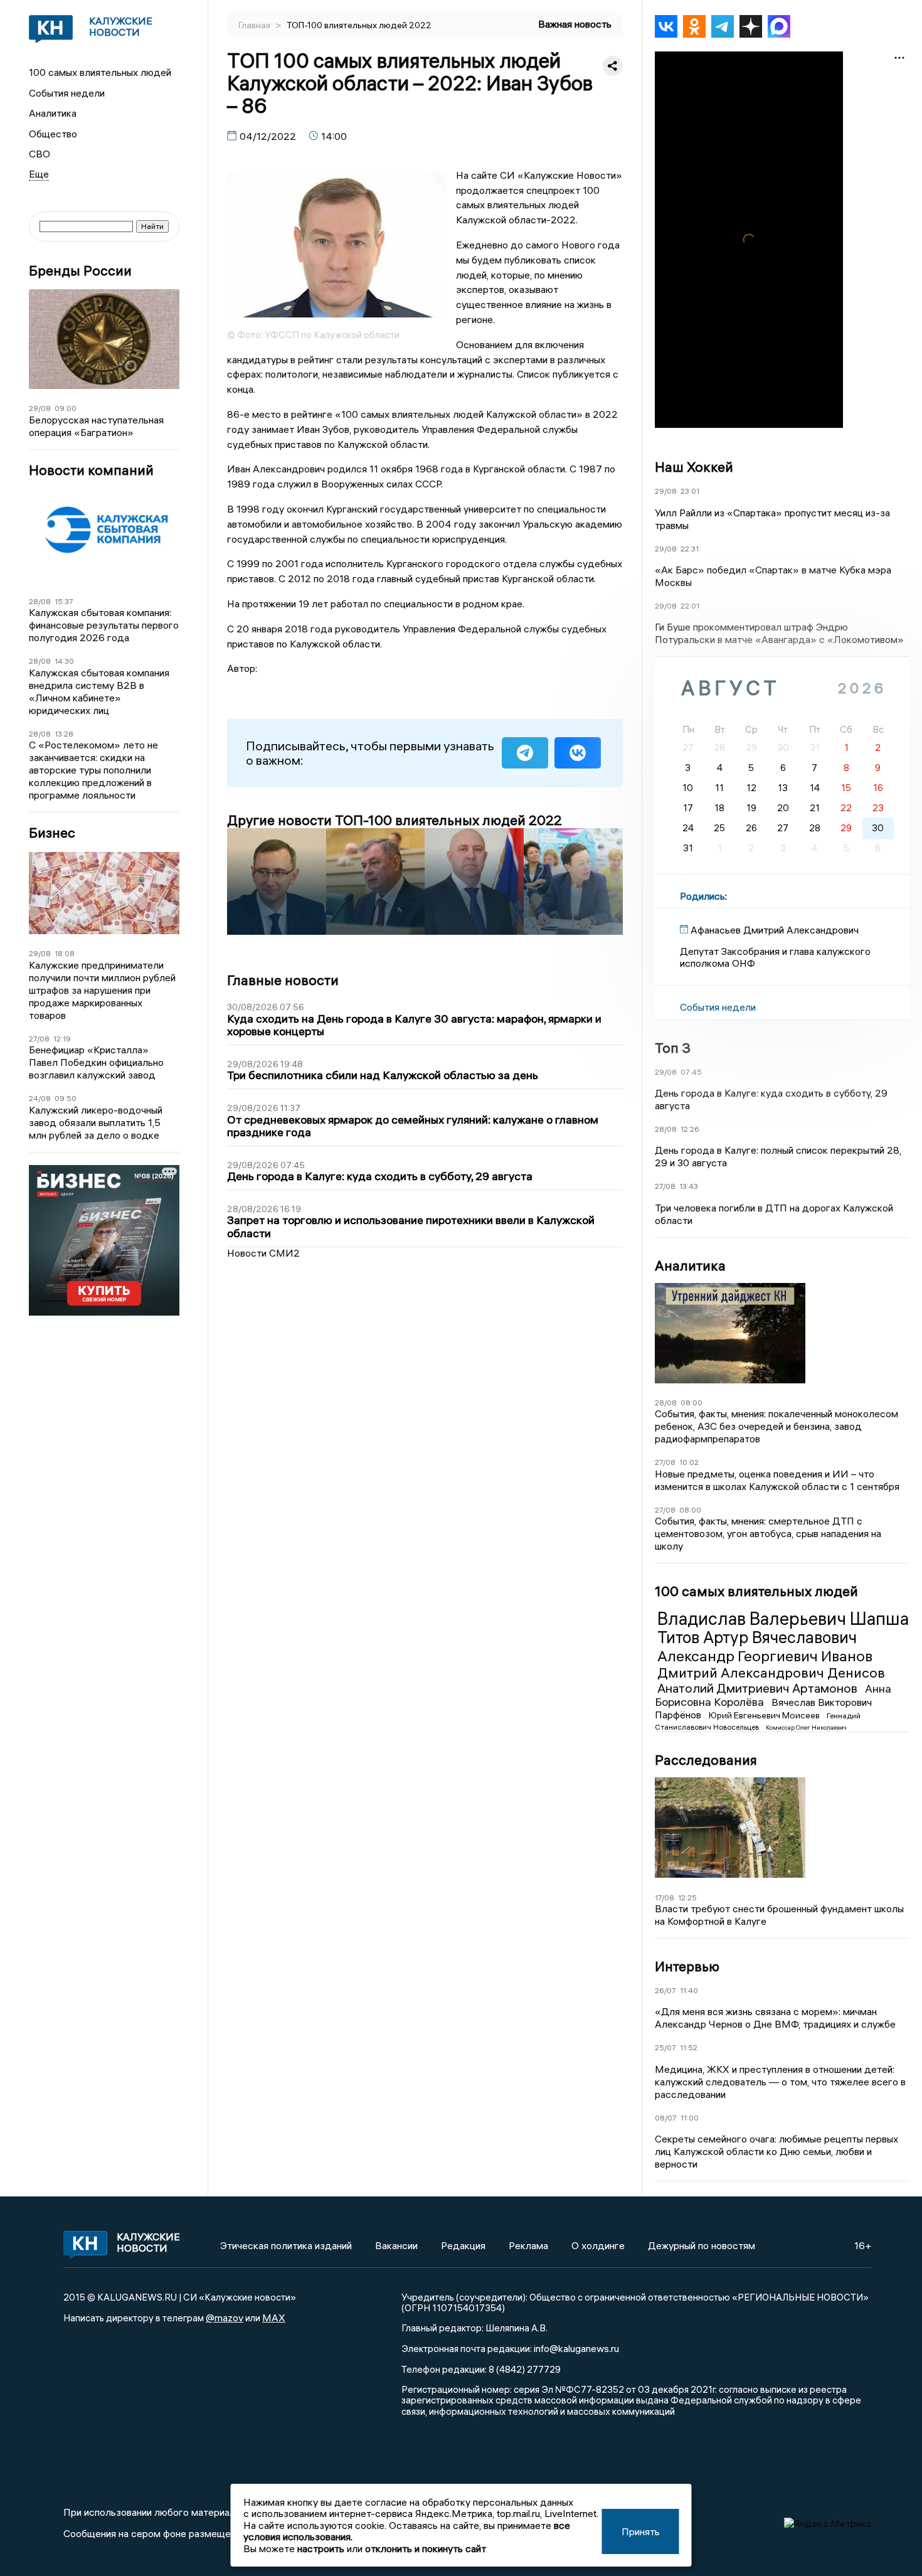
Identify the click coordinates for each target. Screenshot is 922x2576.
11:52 (689, 2047)
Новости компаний (91, 470)
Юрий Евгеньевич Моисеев (765, 1715)
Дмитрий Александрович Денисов (771, 1673)
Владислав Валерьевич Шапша (783, 1619)
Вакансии (396, 2245)
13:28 (64, 734)
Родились (702, 896)
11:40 (689, 1990)
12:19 (62, 1039)
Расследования (706, 1760)
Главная (255, 25)
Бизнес (52, 833)
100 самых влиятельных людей (100, 72)
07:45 (691, 1072)
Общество (53, 134)
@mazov (225, 2318)
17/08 (665, 1897)
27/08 (39, 1039)
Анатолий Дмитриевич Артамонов (759, 1688)
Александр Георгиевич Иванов (765, 1656)
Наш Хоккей (694, 467)
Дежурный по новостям (702, 2245)
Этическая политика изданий (286, 2245)
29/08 (40, 408)
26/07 (665, 1990)
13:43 (689, 1186)
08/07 (666, 2118)
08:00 (691, 1402)
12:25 (687, 1897)
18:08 (65, 953)
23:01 (690, 491)
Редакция (463, 2245)
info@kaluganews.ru (576, 2348)
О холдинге (598, 2245)
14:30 (64, 661)
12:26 (690, 1129)
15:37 (64, 601)
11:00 (690, 2118)
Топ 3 (673, 1048)
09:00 (66, 408)
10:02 (689, 1462)
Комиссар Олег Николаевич (806, 1727)
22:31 (690, 549)
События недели (67, 93)
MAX (274, 2318)
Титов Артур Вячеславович (757, 1637)
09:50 (66, 1098)
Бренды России (80, 271)
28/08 (40, 601)
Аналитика (53, 113)
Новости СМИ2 (263, 1253)
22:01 (690, 606)
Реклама (528, 2245)
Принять (641, 2531)
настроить (321, 2548)
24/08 (40, 1098)
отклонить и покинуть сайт (426, 2548)
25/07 (665, 2047)
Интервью (687, 1966)
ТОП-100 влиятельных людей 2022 (359, 25)
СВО (40, 154)
